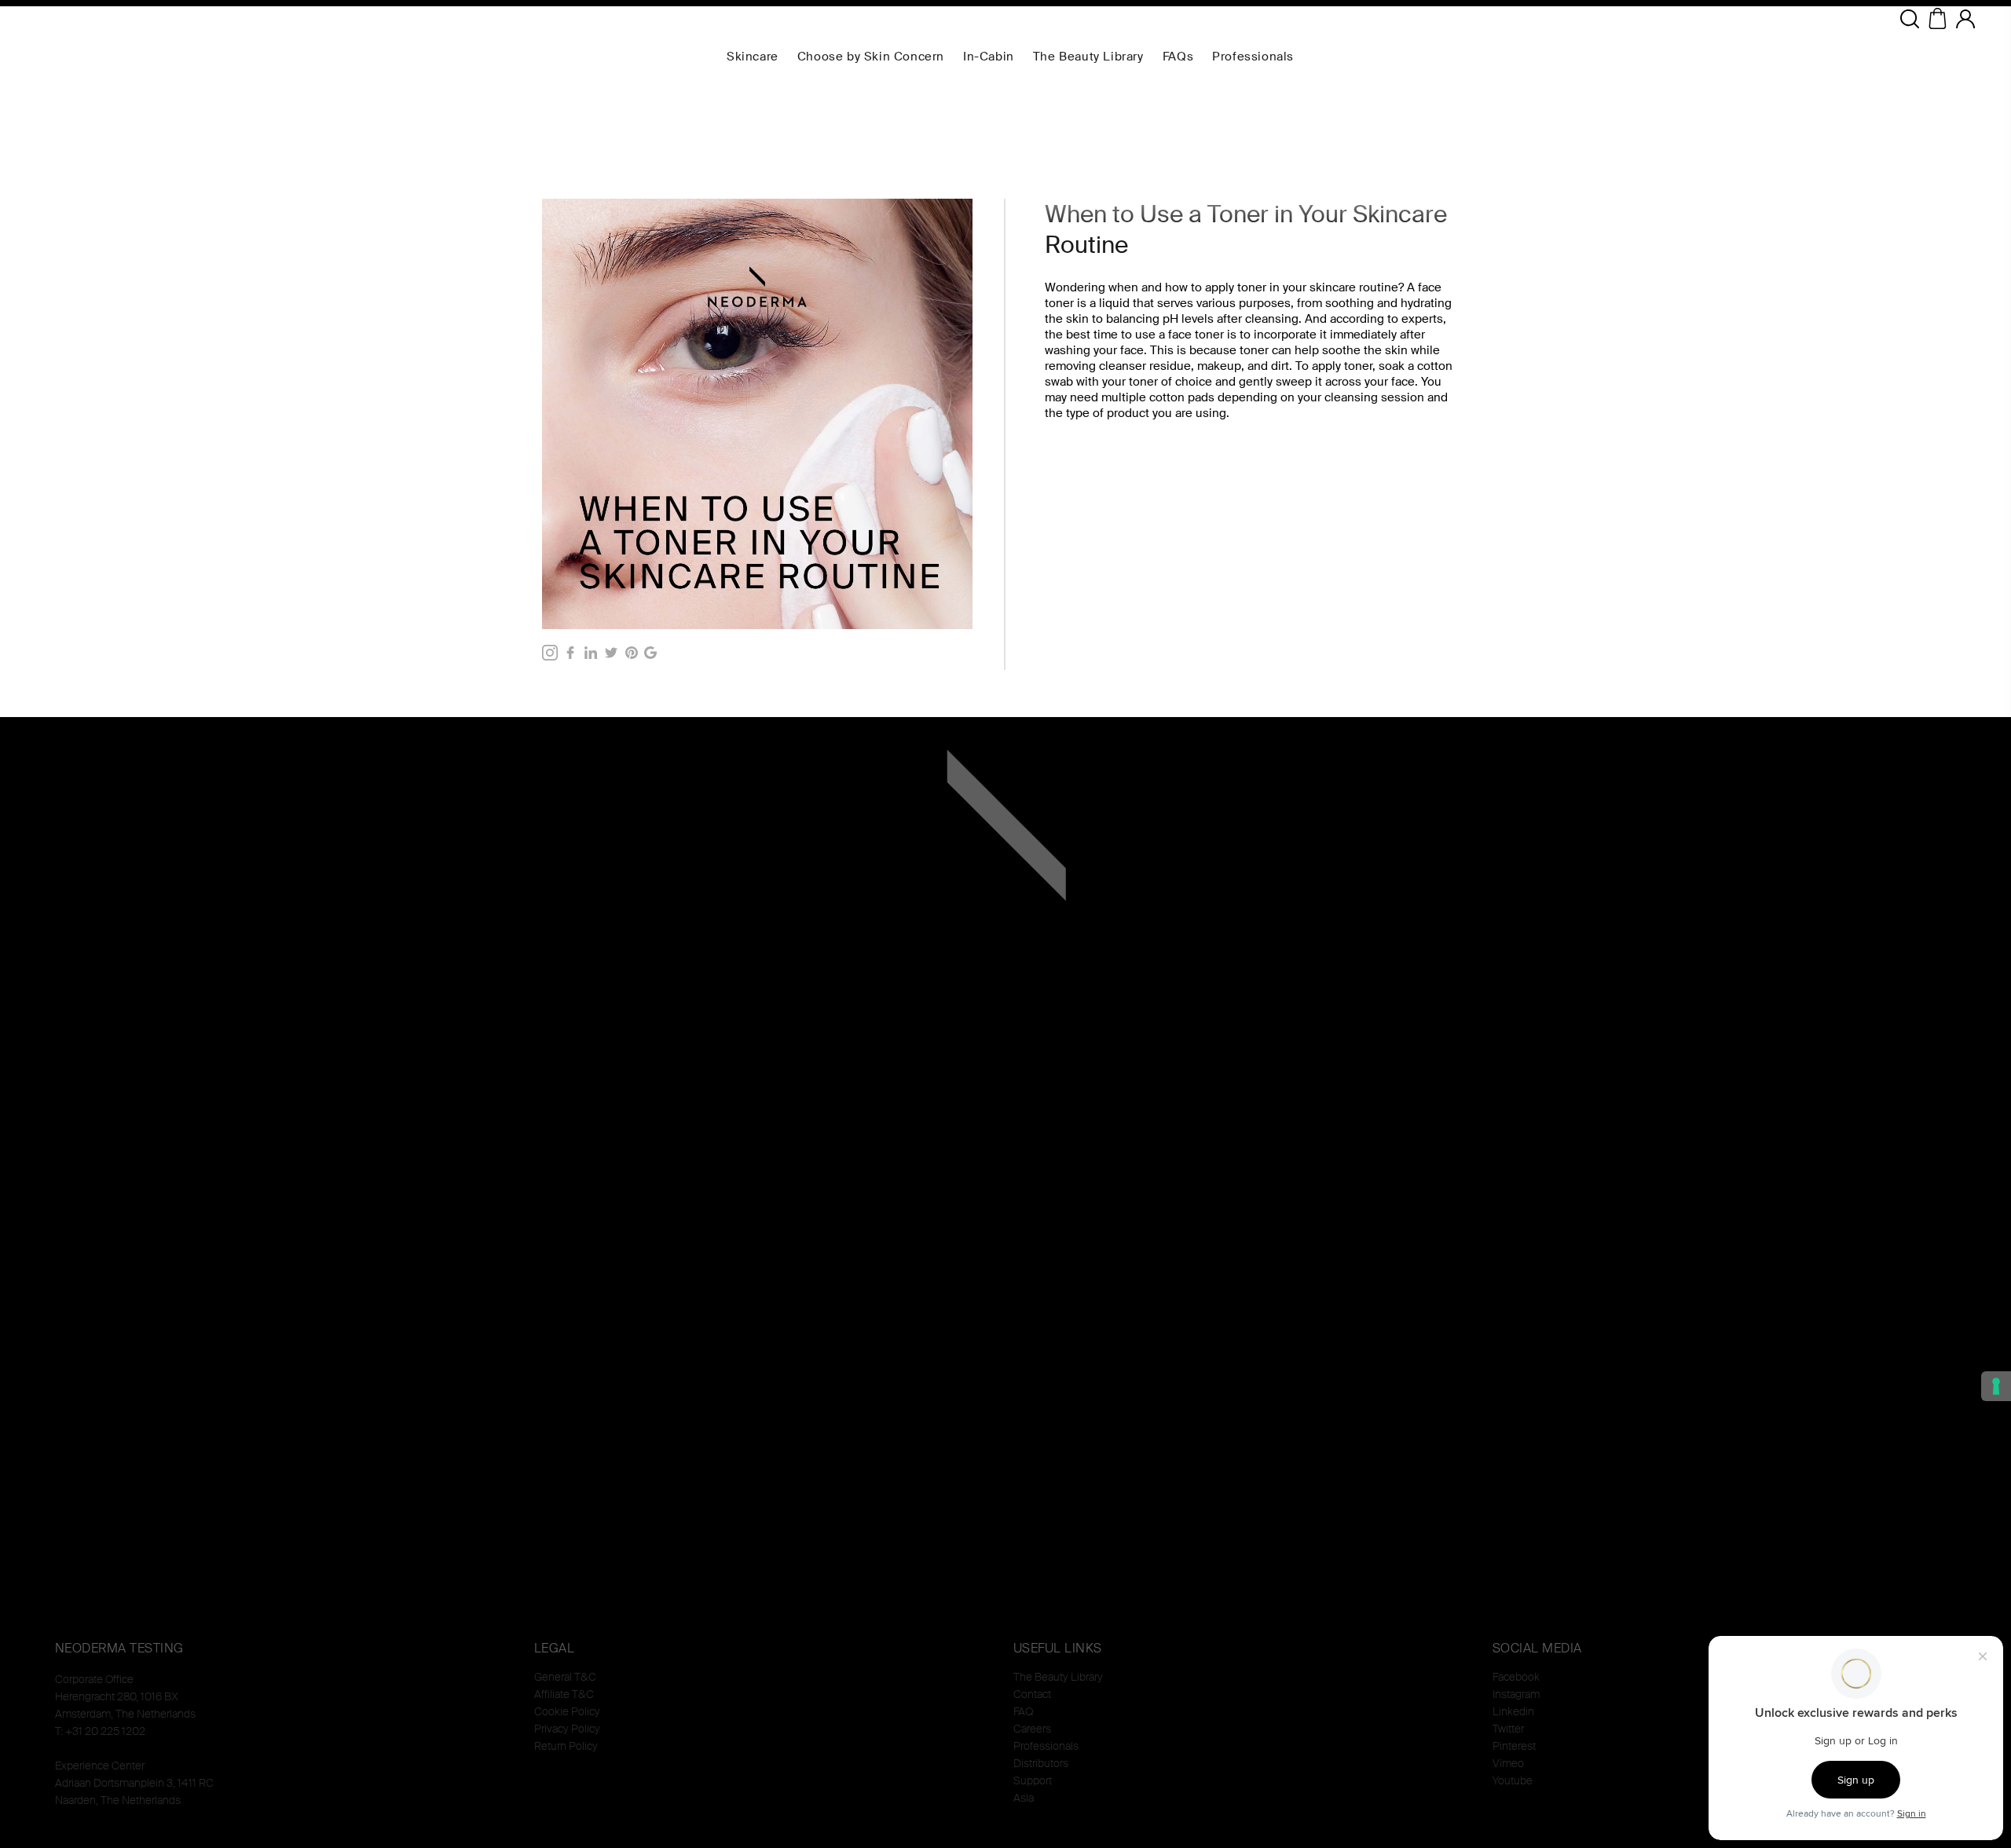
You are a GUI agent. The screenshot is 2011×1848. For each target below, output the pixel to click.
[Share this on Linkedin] (591, 653)
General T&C (565, 1677)
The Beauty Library (1058, 1677)
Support (1033, 1780)
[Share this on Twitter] (611, 653)
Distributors (1041, 1763)
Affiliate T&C (564, 1694)
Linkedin (1513, 1711)
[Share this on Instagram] (550, 653)
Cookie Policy (567, 1711)
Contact (1032, 1694)
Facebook (1516, 1677)
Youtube (1513, 1780)
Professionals (1046, 1746)
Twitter (1508, 1729)
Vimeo (1508, 1763)
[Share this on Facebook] (570, 653)
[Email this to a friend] (650, 653)
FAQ (1023, 1711)
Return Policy (566, 1746)
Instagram (1516, 1694)
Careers (1032, 1729)
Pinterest (1514, 1746)
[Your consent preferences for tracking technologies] (1996, 1386)
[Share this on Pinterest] (632, 653)
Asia (1024, 1798)
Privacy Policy (567, 1729)
